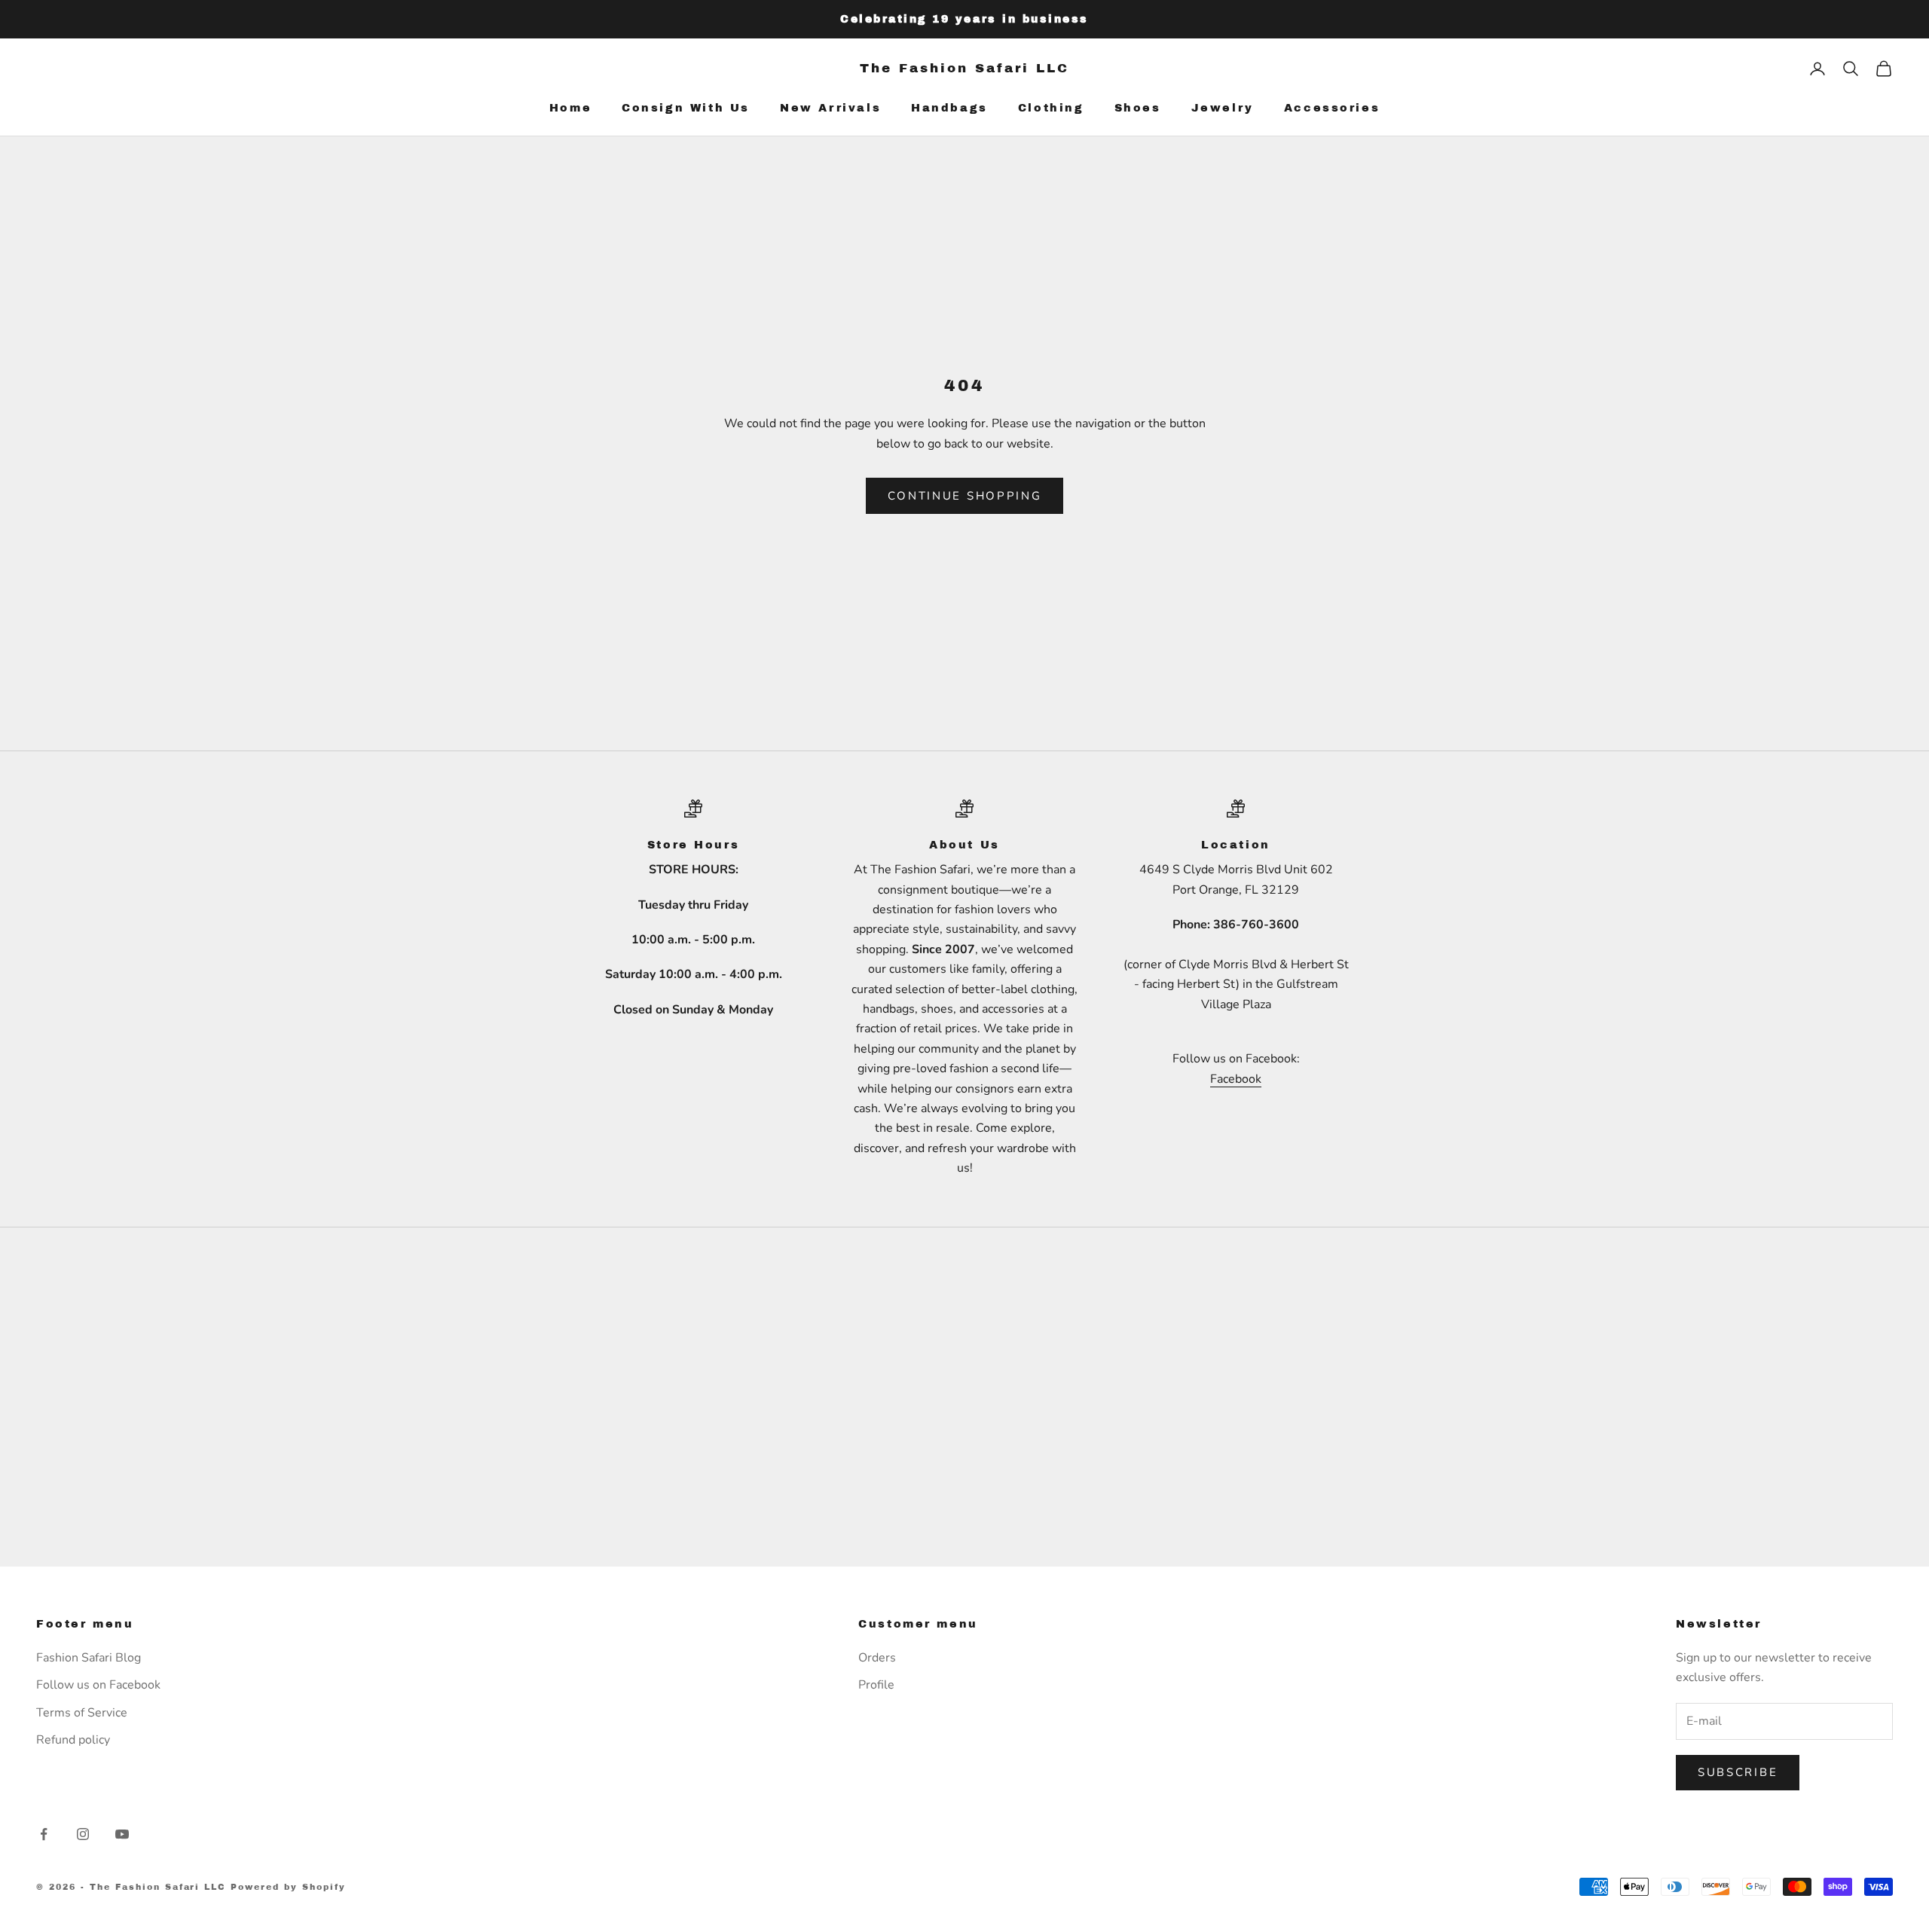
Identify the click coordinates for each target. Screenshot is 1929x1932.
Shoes (1138, 108)
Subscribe (1738, 1772)
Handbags (949, 108)
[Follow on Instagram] (83, 1834)
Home (570, 108)
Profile (876, 1685)
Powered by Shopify (288, 1887)
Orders (877, 1658)
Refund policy (73, 1740)
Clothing (1051, 108)
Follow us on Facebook (98, 1685)
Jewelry (1223, 108)
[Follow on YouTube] (122, 1834)
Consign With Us (686, 108)
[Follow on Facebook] (44, 1834)
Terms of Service (82, 1713)
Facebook (1236, 1079)
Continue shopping (965, 496)
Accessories (1332, 108)
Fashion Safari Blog (89, 1658)
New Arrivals (830, 108)
